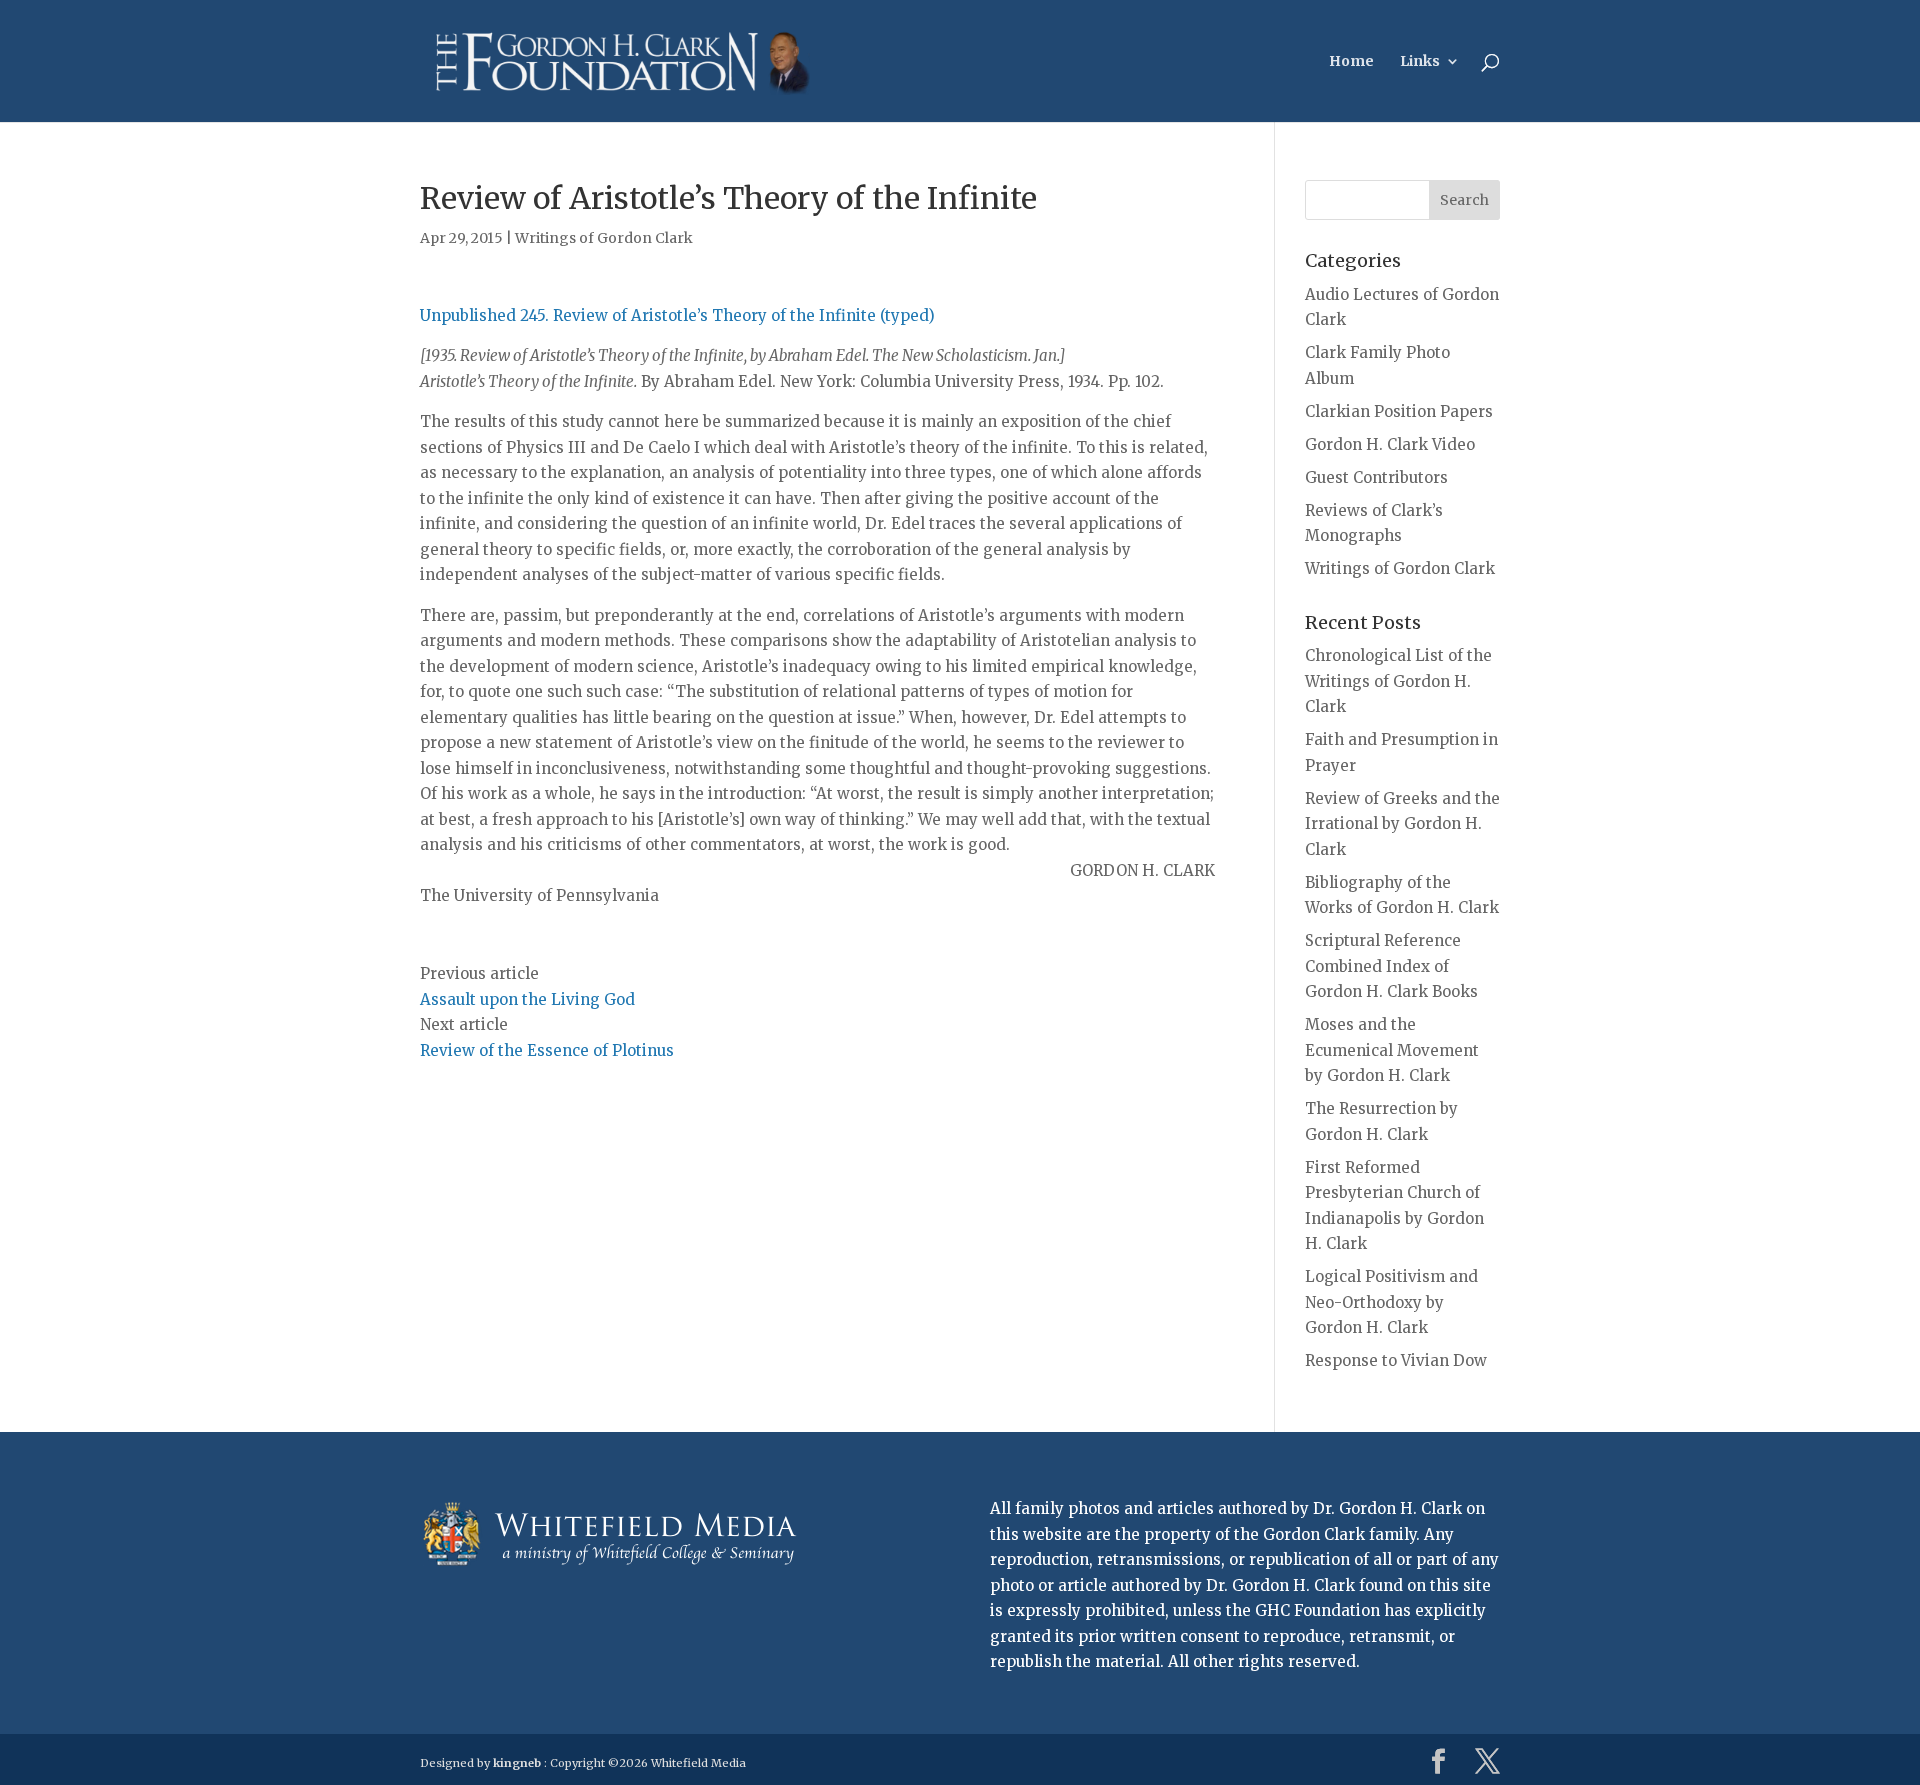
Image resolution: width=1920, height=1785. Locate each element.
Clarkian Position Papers (1399, 411)
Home (1351, 62)
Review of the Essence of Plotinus (547, 1050)
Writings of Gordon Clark (604, 238)
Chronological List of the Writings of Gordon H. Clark (1398, 681)
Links (1420, 62)
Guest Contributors (1376, 477)
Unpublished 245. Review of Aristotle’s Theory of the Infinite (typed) (677, 315)
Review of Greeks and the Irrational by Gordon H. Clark (1402, 824)
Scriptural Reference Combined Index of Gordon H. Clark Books (1391, 966)
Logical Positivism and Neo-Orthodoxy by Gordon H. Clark (1391, 1302)
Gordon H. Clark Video (1390, 444)
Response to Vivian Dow (1396, 1360)
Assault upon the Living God (527, 999)
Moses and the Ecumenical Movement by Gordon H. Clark (1392, 1050)
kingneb (517, 1763)
